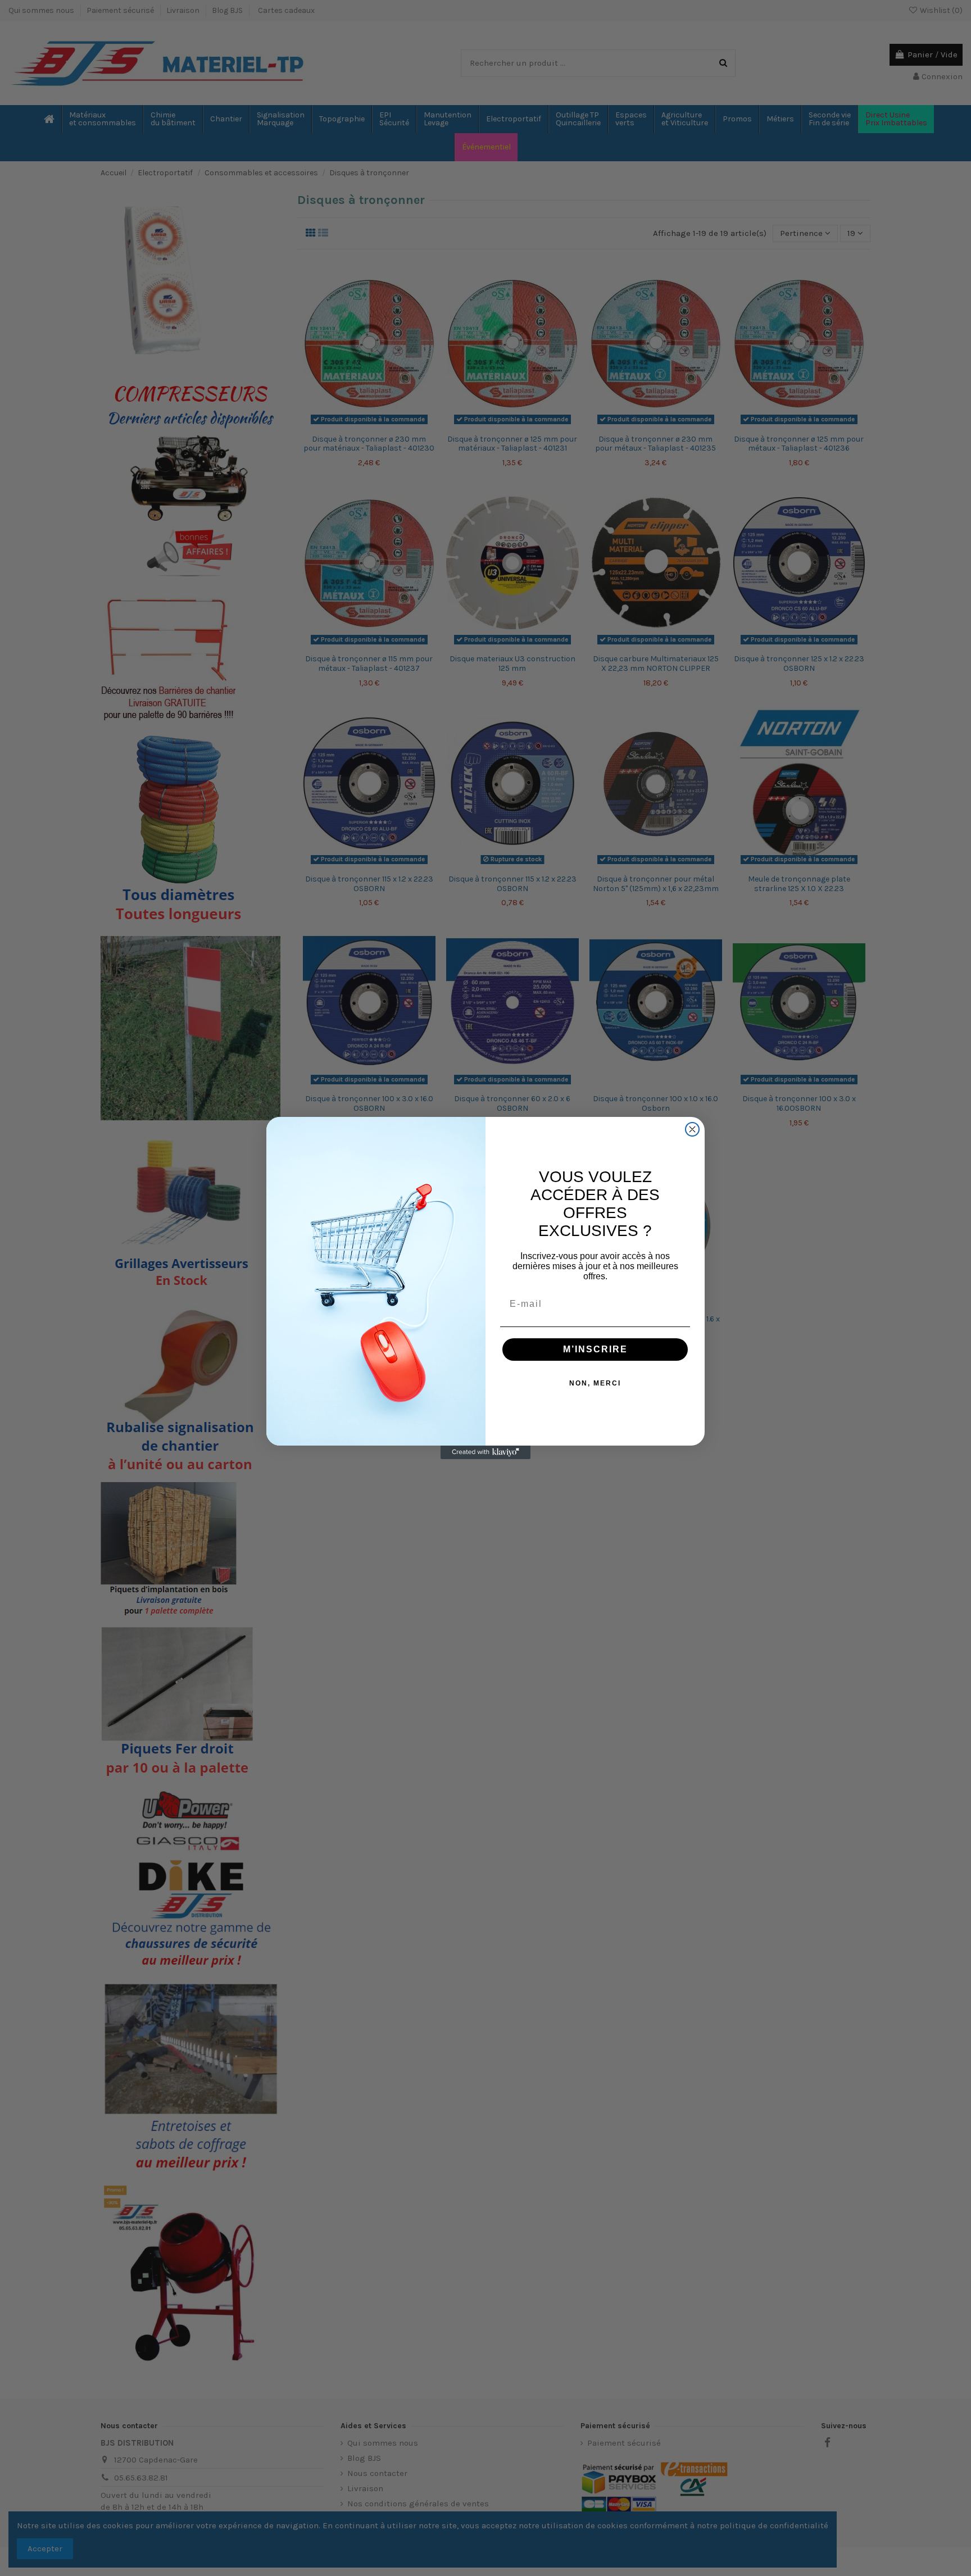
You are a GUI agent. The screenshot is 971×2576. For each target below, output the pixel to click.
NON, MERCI (595, 1383)
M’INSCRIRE (595, 1349)
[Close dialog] (692, 1129)
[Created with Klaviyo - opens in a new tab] (485, 1452)
